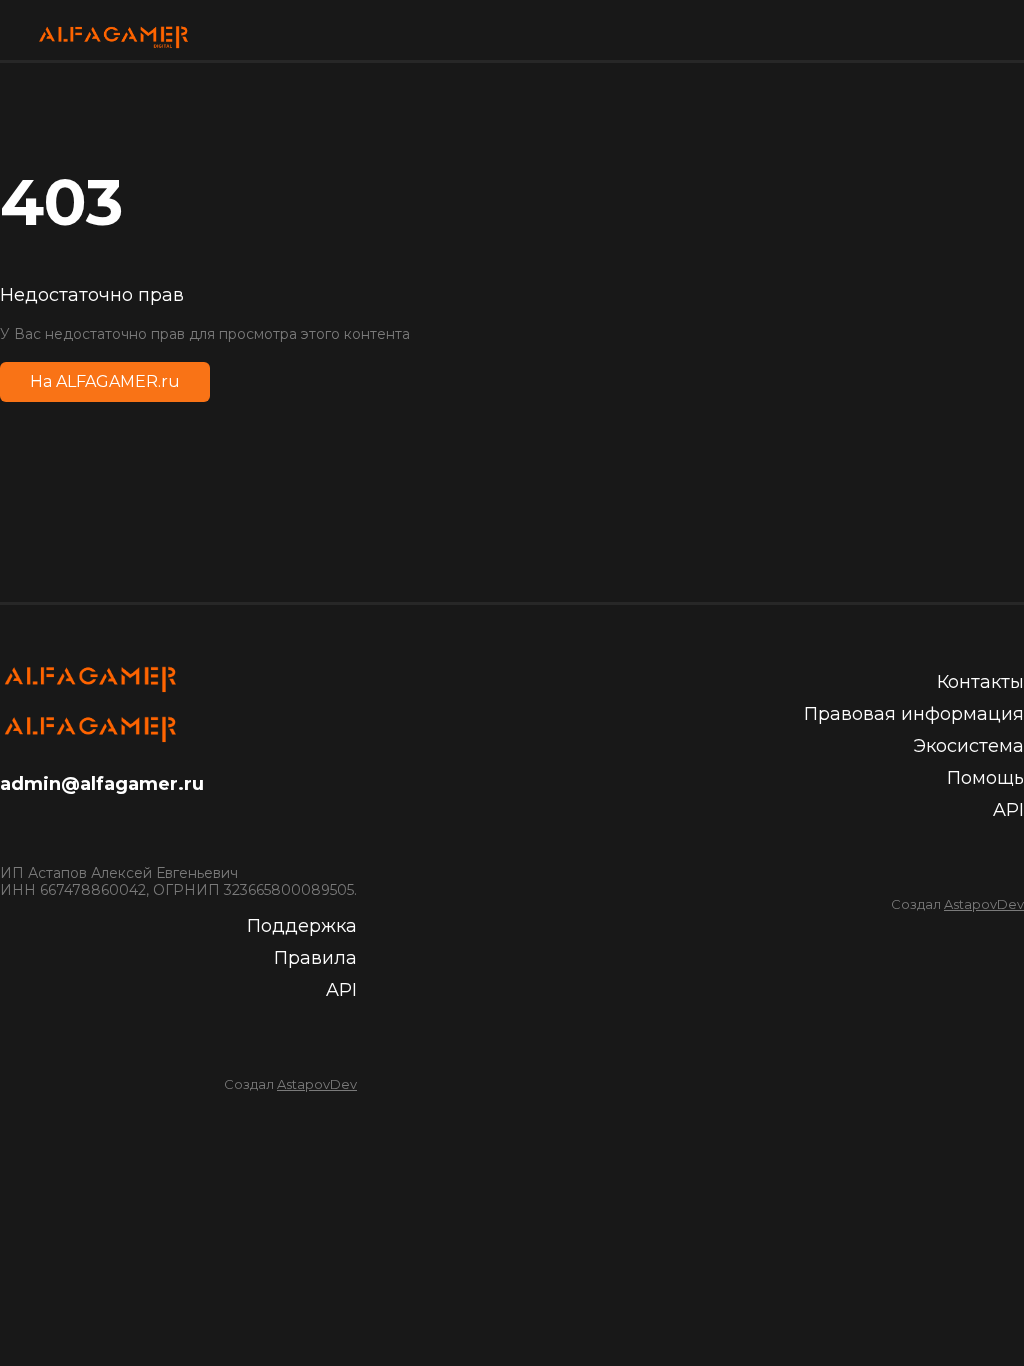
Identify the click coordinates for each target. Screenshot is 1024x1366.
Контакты (980, 682)
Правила (315, 958)
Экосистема (968, 746)
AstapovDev (317, 1084)
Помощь (985, 778)
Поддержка (302, 926)
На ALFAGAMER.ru (105, 381)
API (341, 990)
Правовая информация (914, 714)
